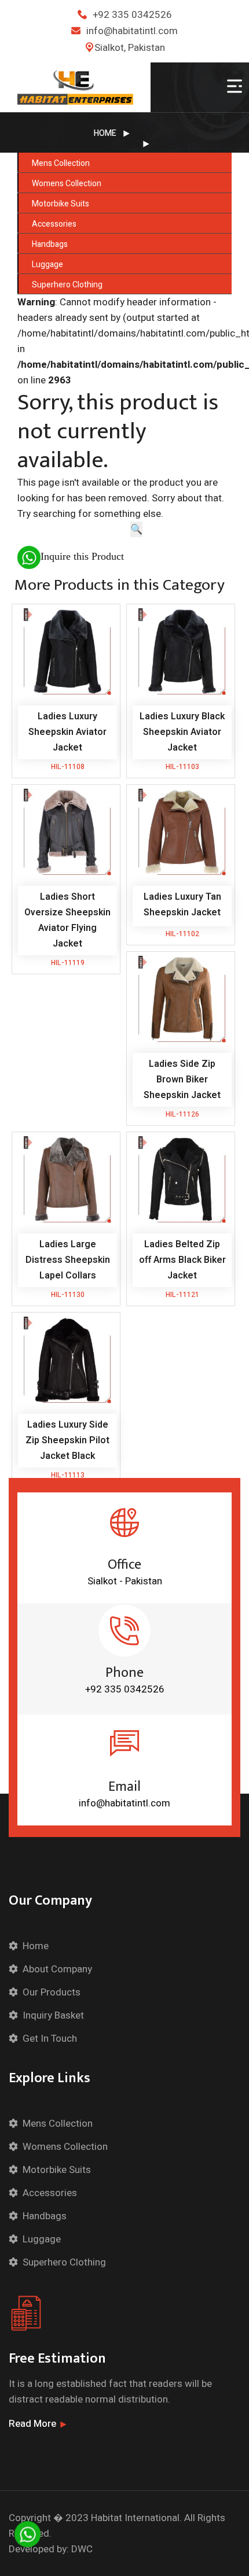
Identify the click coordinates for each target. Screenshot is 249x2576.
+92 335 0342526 (132, 15)
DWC (82, 2549)
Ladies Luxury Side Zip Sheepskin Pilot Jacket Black (67, 1440)
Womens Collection (67, 184)
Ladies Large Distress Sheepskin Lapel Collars (68, 1260)
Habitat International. (136, 2518)
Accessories (54, 224)
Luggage (47, 265)
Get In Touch (50, 2039)
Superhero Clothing (67, 285)
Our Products (52, 1992)
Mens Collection (61, 163)
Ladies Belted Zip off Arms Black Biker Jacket (182, 1260)
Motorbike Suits (61, 204)
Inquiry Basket (53, 2015)
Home (105, 133)
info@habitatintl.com (132, 31)
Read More (32, 2424)
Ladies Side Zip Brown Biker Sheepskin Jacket (182, 1080)
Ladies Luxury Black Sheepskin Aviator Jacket (182, 732)
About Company (57, 1969)
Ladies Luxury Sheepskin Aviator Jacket (67, 732)
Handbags (50, 244)
